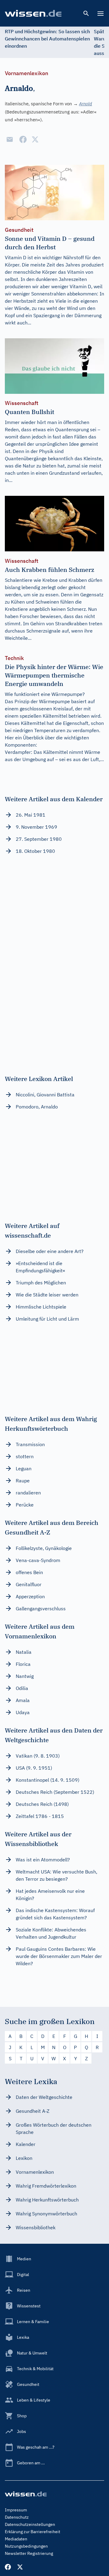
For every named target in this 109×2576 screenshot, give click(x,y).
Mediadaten (16, 2539)
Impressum (16, 2510)
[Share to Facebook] (23, 139)
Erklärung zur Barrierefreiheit (33, 2532)
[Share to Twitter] (35, 139)
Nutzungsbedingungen (26, 2546)
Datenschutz (17, 2517)
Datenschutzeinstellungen (30, 2524)
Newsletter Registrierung (29, 2553)
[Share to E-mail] (10, 139)
